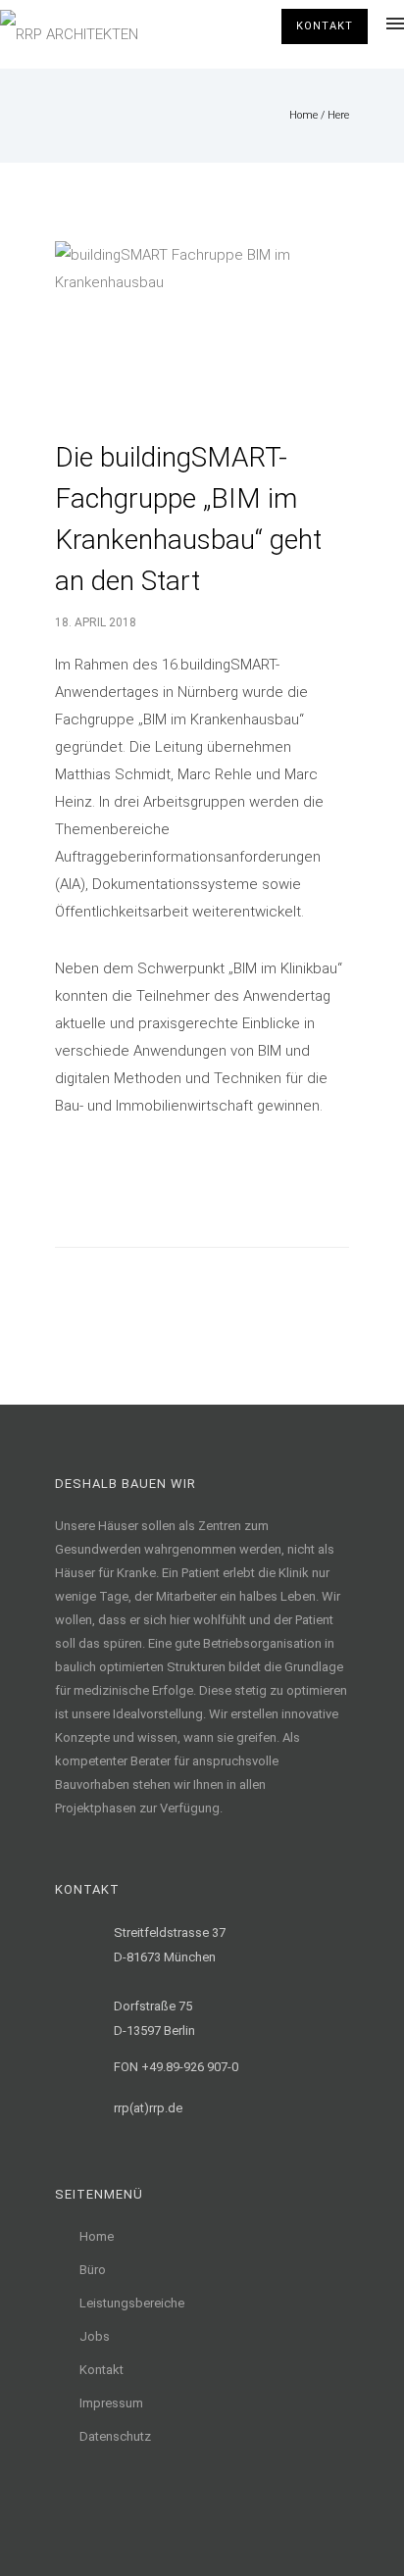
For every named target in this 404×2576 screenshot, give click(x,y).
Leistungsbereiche (132, 2303)
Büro (93, 2270)
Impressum (111, 2403)
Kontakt (325, 26)
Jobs (95, 2336)
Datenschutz (115, 2436)
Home (303, 115)
